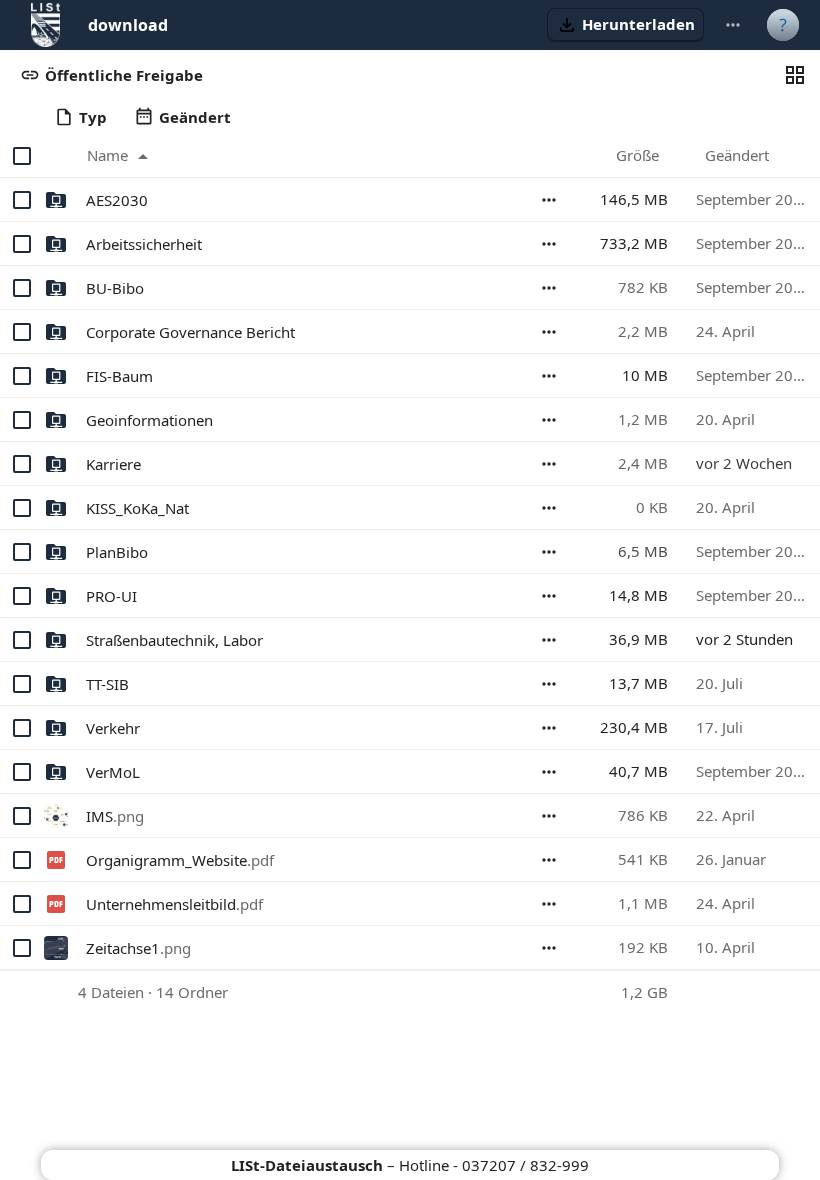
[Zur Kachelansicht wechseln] (795, 75)
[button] (625, 25)
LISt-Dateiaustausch (307, 1165)
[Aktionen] (549, 200)
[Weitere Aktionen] (733, 25)
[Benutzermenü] (783, 25)
